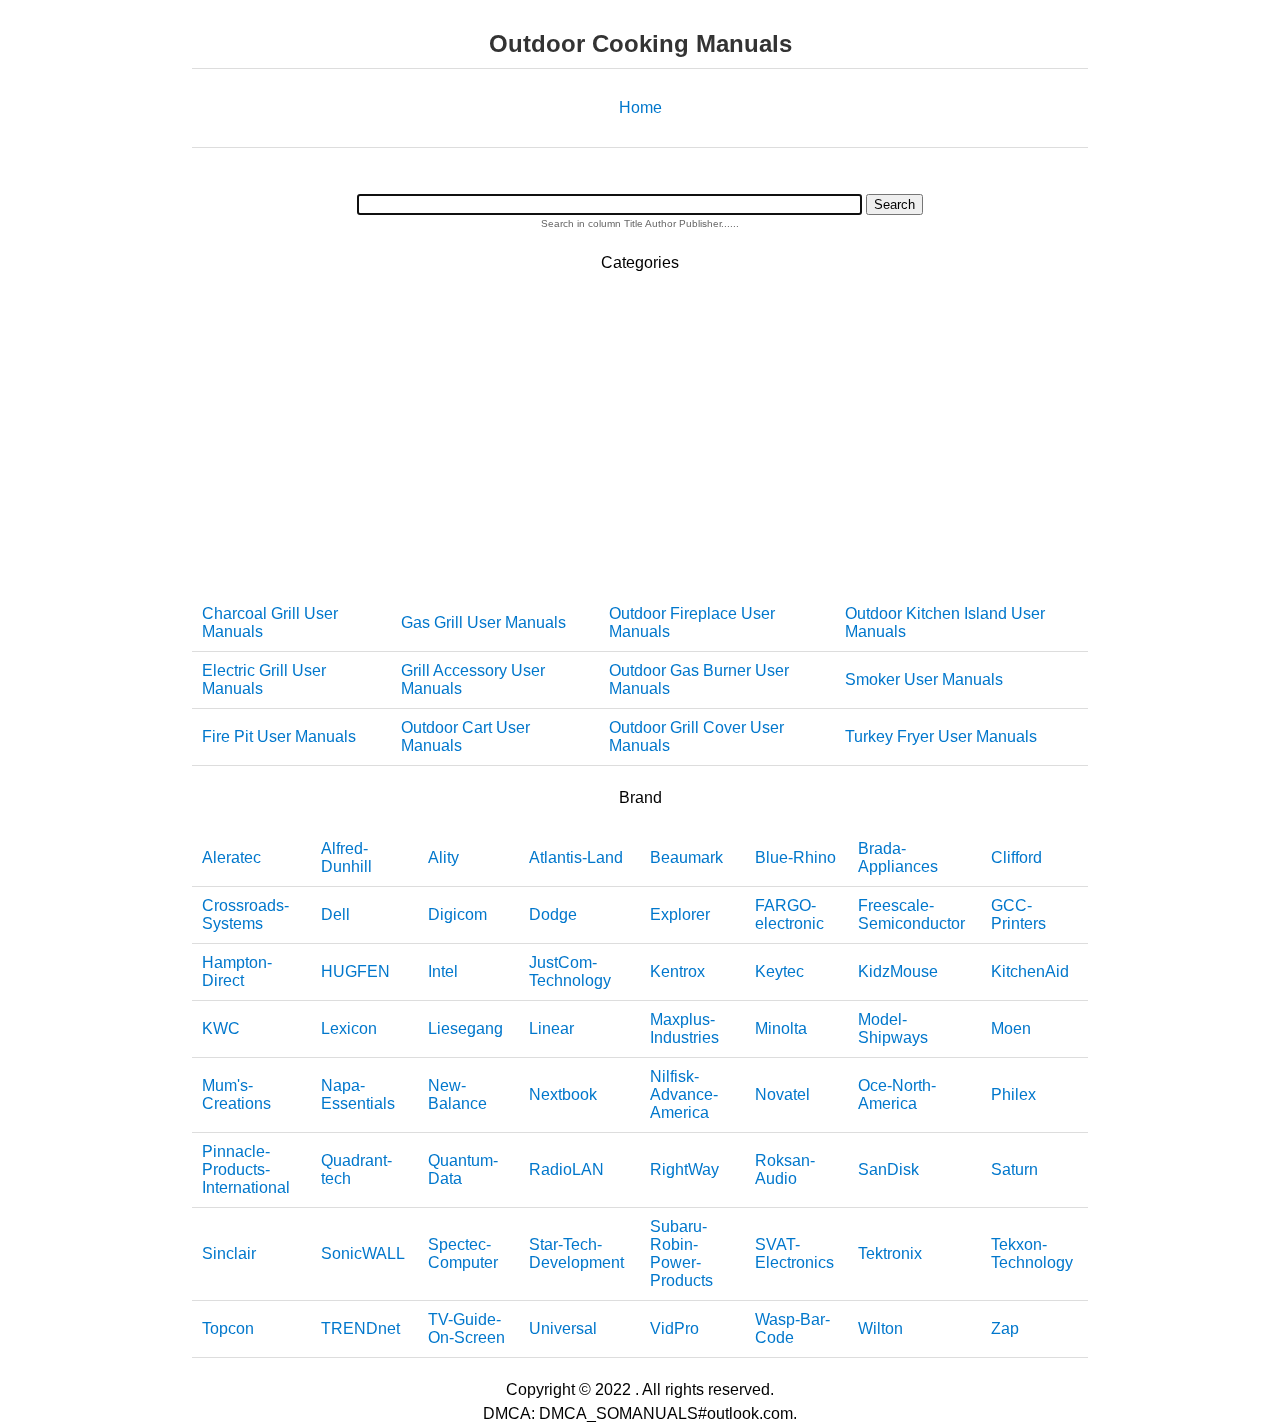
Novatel (782, 1094)
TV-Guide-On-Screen (466, 1328)
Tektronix (890, 1253)
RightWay (684, 1169)
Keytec (779, 971)
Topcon (228, 1328)
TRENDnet (360, 1328)
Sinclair (229, 1253)
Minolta (781, 1028)
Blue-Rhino (795, 857)
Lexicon (349, 1028)
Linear (551, 1028)
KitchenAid (1030, 971)
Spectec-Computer (463, 1253)
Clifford (1016, 857)
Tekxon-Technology (1032, 1253)
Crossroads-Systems (245, 914)
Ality (443, 857)
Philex (1013, 1094)
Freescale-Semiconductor (911, 914)
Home (640, 107)
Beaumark (686, 857)
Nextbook (563, 1094)
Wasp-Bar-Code (792, 1328)
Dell (335, 914)
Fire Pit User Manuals (279, 736)
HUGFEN (355, 971)
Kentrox (677, 971)
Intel (443, 971)
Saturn (1014, 1169)
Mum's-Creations (236, 1094)
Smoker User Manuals (924, 679)
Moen (1011, 1028)
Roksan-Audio (785, 1169)
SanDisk (888, 1169)
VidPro (674, 1328)
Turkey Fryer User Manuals (941, 736)
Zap (1005, 1328)
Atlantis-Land (576, 857)
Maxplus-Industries (684, 1028)
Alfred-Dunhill (346, 857)
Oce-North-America (897, 1094)
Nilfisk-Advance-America (684, 1094)
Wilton (880, 1328)
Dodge (553, 914)
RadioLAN (566, 1169)
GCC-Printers (1018, 914)
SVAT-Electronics (794, 1253)
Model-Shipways (893, 1028)
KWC (221, 1028)
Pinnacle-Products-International (246, 1169)
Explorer (680, 914)
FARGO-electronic (789, 914)
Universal (563, 1328)
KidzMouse (898, 971)
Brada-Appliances (898, 857)
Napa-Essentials (358, 1094)
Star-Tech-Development (576, 1253)
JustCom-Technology (570, 971)
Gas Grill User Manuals (483, 622)
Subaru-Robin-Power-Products (681, 1253)
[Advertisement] (640, 435)
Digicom (457, 914)
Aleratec (231, 857)
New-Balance (457, 1094)
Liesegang (465, 1028)
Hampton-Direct (237, 971)
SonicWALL (363, 1253)
